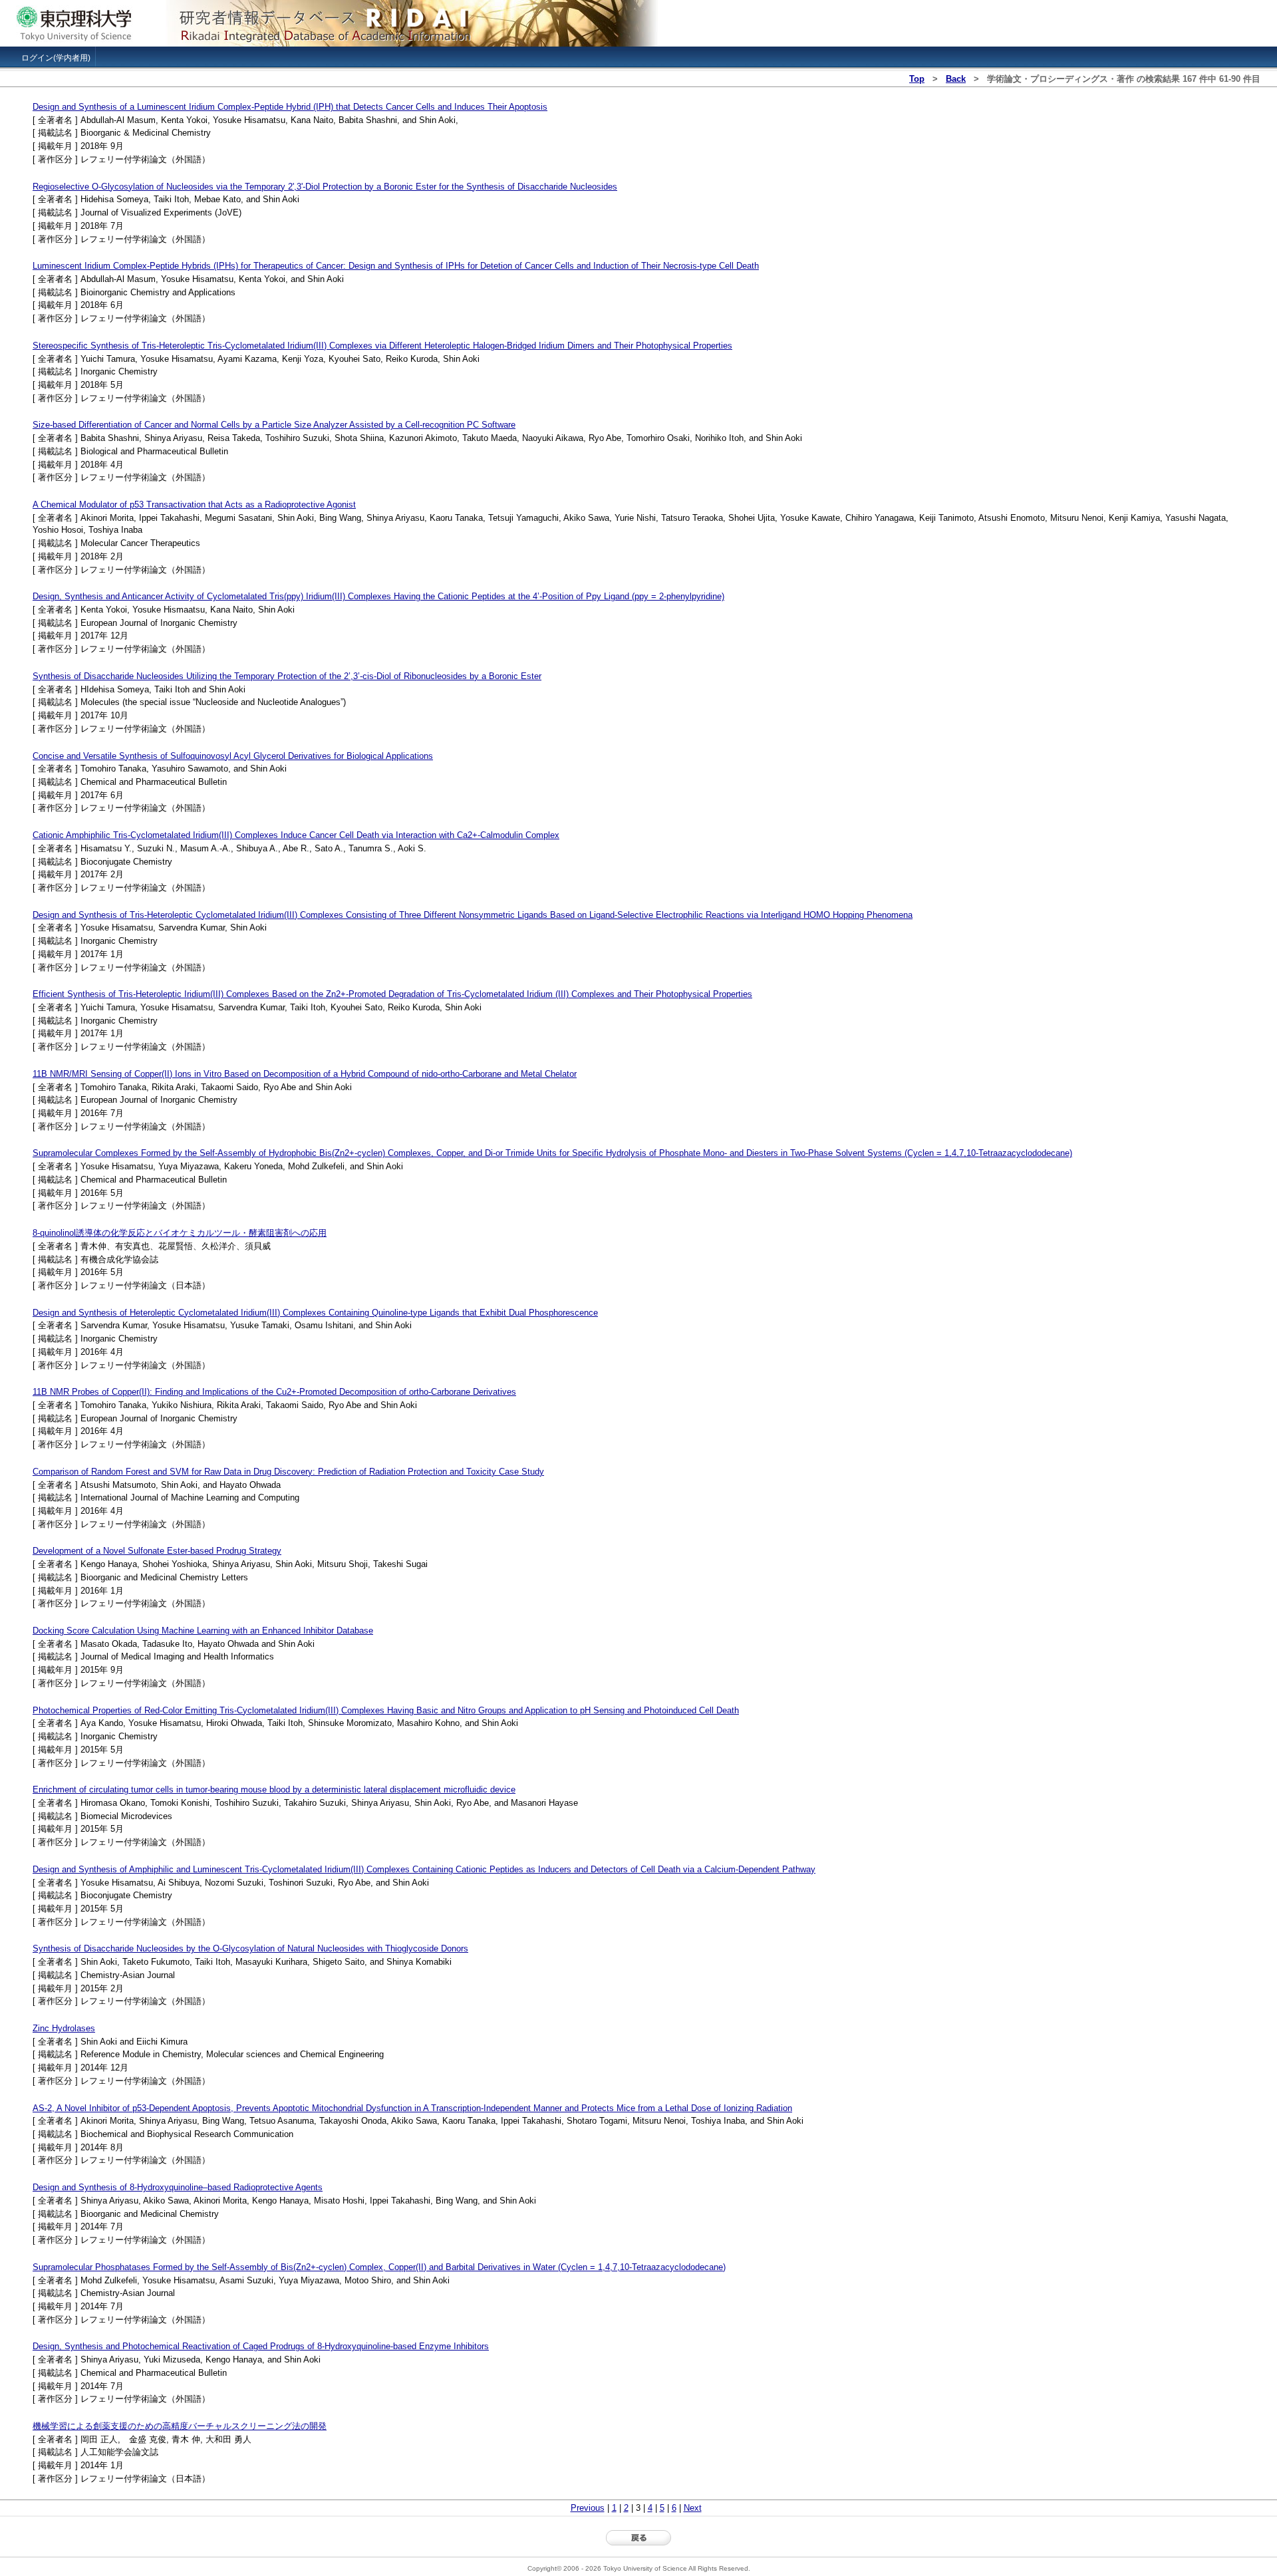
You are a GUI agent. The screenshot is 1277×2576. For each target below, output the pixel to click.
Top (917, 79)
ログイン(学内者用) (56, 58)
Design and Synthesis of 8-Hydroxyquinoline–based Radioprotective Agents (178, 2187)
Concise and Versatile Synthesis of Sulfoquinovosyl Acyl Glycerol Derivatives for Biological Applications (233, 756)
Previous (588, 2508)
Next (693, 2508)
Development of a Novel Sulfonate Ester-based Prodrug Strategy (157, 1551)
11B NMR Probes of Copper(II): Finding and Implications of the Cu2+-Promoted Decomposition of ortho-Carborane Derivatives (274, 1392)
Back (956, 79)
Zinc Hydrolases (64, 2028)
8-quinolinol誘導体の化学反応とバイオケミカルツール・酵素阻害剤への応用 (180, 1233)
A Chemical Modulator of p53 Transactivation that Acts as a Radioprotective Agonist (194, 504)
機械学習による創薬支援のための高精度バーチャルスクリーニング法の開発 (180, 2426)
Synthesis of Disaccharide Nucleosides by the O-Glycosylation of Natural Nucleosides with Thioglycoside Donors (250, 1948)
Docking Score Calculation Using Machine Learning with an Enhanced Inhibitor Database (203, 1631)
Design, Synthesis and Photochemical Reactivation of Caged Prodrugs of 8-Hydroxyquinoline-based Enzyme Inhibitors (261, 2346)
